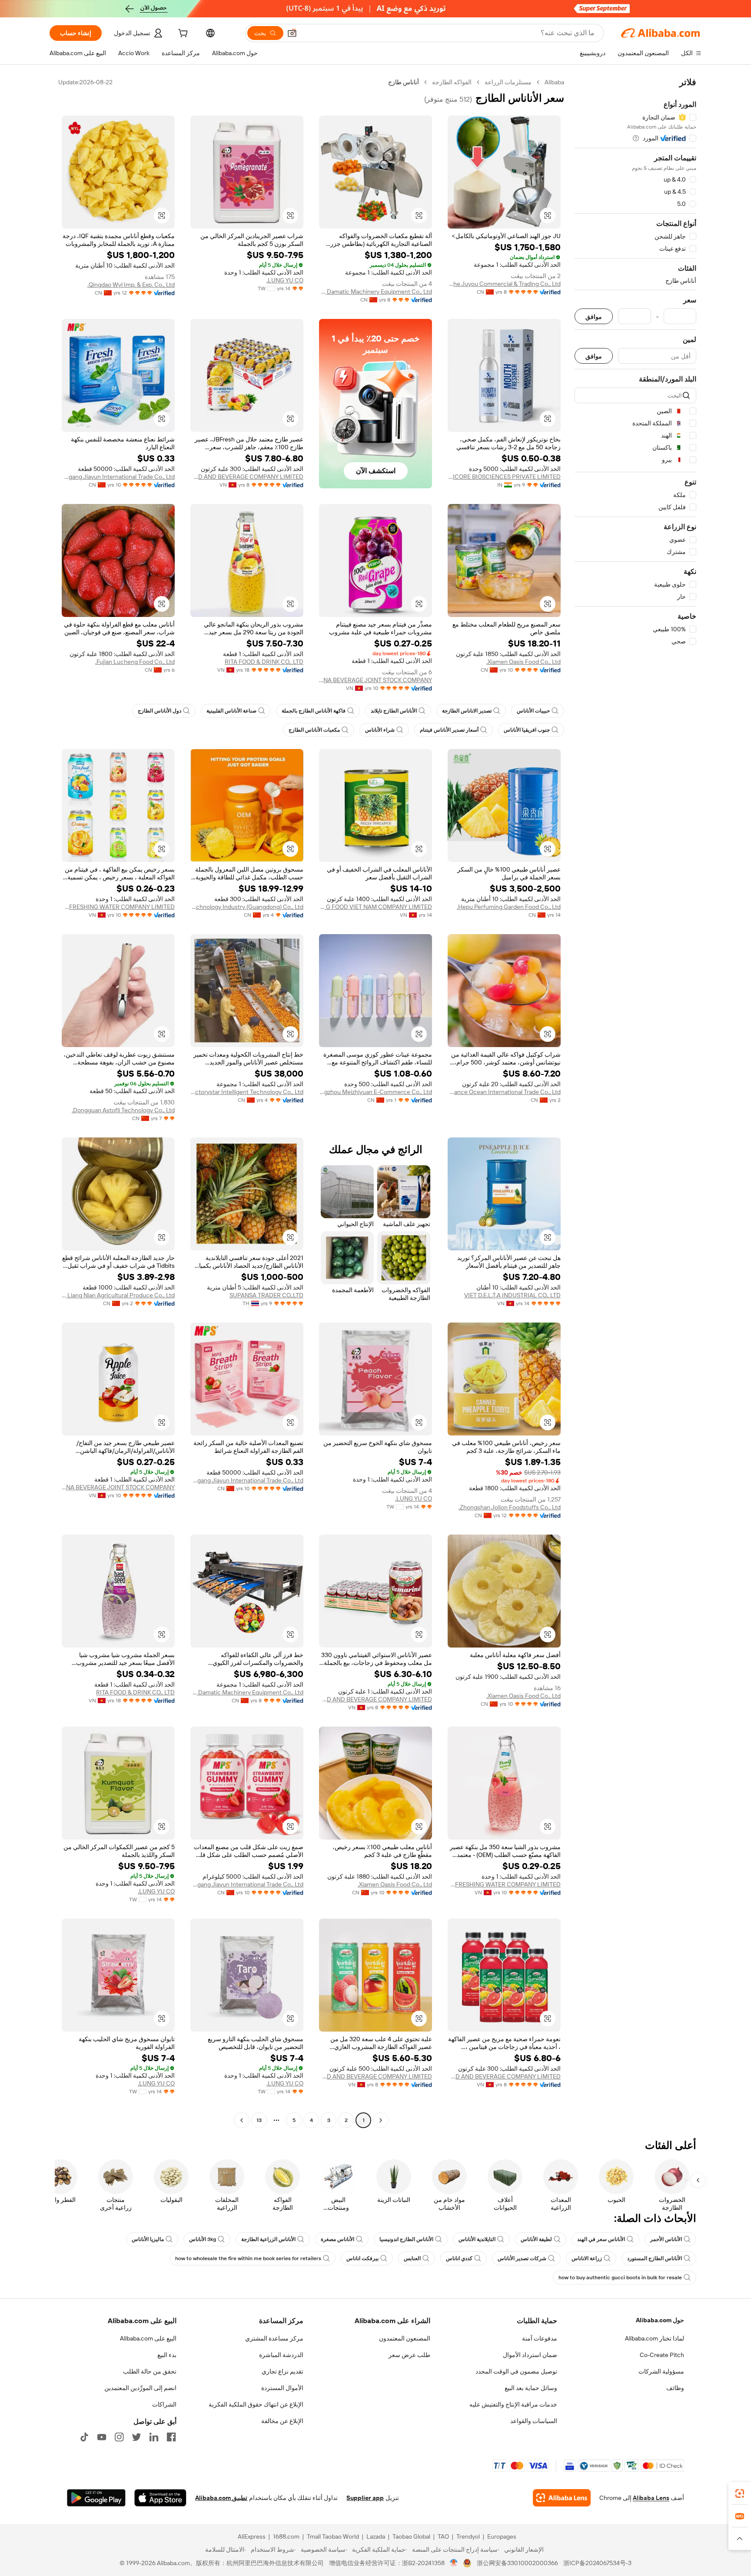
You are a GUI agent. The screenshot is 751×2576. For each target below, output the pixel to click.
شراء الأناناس (380, 730)
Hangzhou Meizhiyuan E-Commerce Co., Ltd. (375, 1092)
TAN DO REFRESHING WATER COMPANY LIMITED (118, 907)
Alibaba (554, 82)
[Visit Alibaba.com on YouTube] (102, 2437)
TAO (443, 2536)
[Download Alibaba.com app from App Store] (160, 2498)
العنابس (412, 2258)
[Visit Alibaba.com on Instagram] (119, 2437)
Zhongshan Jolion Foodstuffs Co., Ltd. (510, 1507)
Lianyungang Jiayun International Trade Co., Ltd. (118, 477)
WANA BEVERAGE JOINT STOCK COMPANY (375, 680)
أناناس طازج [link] (404, 82)
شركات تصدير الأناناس (522, 2258)
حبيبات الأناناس (533, 711)
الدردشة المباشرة (281, 2355)
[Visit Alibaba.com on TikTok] (84, 2437)
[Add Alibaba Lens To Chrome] (562, 2498)
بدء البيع (167, 2355)
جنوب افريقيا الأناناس (527, 730)
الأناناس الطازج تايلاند (394, 711)
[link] (740, 2493)
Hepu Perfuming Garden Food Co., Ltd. (509, 907)
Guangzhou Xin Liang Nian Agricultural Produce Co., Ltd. (118, 1295)
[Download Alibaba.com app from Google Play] (96, 2498)
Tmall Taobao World (333, 2536)
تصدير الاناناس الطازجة (467, 711)
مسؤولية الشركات (661, 2371)
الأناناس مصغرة (337, 2239)
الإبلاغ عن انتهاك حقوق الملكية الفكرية (256, 2404)
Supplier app (365, 2498)
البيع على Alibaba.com (148, 2338)
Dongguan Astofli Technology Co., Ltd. (123, 1110)
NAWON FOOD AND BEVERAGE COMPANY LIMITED (247, 477)
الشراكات (164, 2404)
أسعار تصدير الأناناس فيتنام (449, 730)
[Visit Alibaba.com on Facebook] (171, 2437)
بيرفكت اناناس (362, 2258)
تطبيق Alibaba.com (221, 2498)
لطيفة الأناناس (536, 2239)
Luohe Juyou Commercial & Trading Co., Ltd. (504, 284)
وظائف (675, 2388)
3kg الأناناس (203, 2239)
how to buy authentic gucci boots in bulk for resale (620, 2278)
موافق (594, 317)
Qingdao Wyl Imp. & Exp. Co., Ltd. (131, 285)
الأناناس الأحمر (666, 2239)
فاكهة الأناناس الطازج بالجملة (314, 711)
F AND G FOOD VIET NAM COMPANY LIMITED (375, 907)
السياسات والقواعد (534, 2421)
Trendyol (468, 2536)
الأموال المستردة (282, 2388)
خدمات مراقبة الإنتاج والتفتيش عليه (513, 2404)
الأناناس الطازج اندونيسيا (406, 2239)
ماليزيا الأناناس (148, 2239)
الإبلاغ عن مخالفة (282, 2421)
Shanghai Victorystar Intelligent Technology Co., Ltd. (247, 1092)
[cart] (182, 34)
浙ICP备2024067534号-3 (597, 2563)
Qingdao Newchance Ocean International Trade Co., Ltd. (504, 1092)
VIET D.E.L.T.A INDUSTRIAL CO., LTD (512, 1295)
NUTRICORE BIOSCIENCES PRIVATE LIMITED (504, 477)
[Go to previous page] (381, 2120)
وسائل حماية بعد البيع (531, 2388)
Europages (502, 2536)
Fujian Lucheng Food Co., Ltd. (135, 662)
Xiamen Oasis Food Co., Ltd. (523, 662)
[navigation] (635, 1102)
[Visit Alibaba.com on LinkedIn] (154, 2437)
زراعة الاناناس (587, 2258)
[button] (292, 33)
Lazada (376, 2536)
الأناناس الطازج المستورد (655, 2258)
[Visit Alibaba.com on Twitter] (136, 2437)
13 (259, 2120)
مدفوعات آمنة (540, 2338)
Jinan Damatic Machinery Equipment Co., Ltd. (375, 292)
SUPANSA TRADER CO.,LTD (266, 1295)
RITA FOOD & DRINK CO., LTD (264, 662)
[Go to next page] (242, 2120)
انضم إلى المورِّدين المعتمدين (140, 2388)
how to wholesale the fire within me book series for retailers (248, 2258)
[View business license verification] (454, 2563)
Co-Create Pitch (662, 2355)
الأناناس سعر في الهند (601, 2239)
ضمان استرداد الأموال (530, 2355)
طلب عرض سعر (409, 2355)
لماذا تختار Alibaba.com (655, 2338)
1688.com (286, 2536)
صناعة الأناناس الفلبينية (231, 711)
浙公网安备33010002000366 (517, 2563)
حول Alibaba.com (660, 2320)
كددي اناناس (459, 2258)
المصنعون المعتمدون (405, 2338)
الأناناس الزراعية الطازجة (268, 2239)
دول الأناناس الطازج (160, 711)
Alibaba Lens (651, 2498)
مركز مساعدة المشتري (274, 2338)
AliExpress (252, 2536)
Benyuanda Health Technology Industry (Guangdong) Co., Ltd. (247, 907)
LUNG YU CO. (285, 280)
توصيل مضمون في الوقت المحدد (516, 2371)
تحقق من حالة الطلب (150, 2371)
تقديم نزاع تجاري (282, 2371)
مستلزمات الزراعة (508, 82)
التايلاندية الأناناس (477, 2239)
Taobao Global (411, 2536)
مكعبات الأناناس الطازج (314, 730)
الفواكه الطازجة (452, 82)
